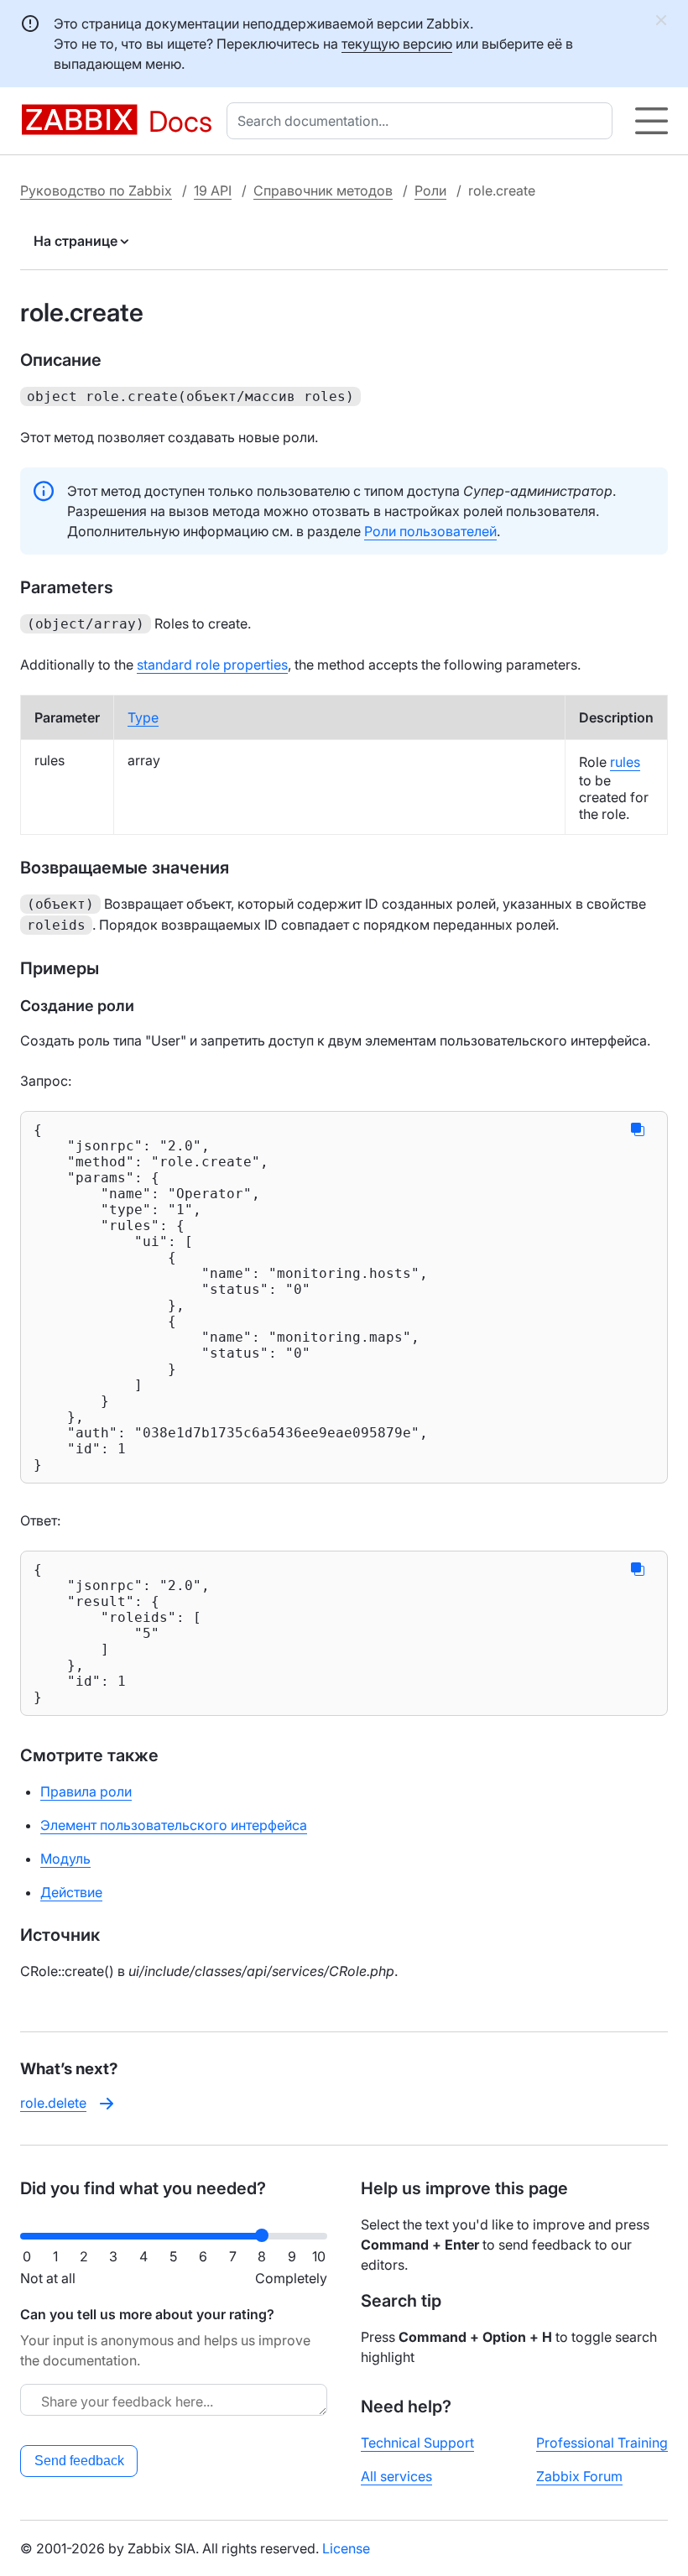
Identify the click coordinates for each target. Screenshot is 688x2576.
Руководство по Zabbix (96, 190)
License (346, 2548)
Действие (71, 1892)
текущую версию (397, 44)
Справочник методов (323, 190)
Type (143, 717)
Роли (430, 190)
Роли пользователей (430, 531)
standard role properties (212, 665)
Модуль (65, 1859)
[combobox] (423, 121)
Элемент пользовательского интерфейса (174, 1825)
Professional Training (602, 2443)
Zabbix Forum (579, 2476)
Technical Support (417, 2443)
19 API (213, 190)
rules (625, 762)
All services (396, 2476)
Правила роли (86, 1791)
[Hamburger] (652, 121)
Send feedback (79, 2461)
